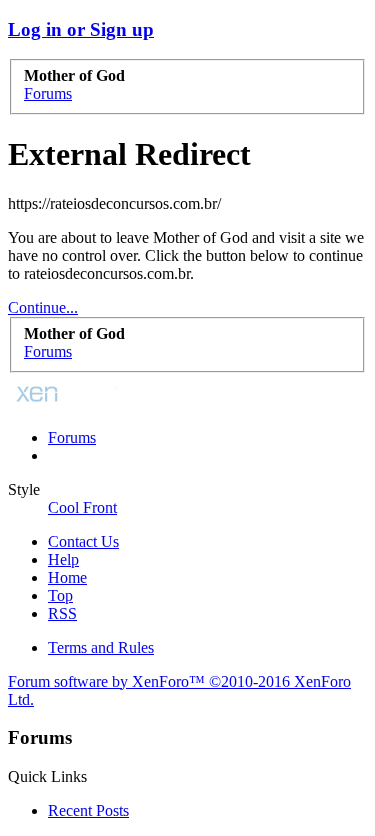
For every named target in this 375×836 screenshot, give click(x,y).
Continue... (43, 307)
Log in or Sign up (81, 29)
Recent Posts (88, 810)
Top (60, 595)
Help (63, 559)
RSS (62, 613)
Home (67, 577)
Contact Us (83, 541)
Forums (72, 437)
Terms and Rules (101, 647)
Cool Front (82, 507)
